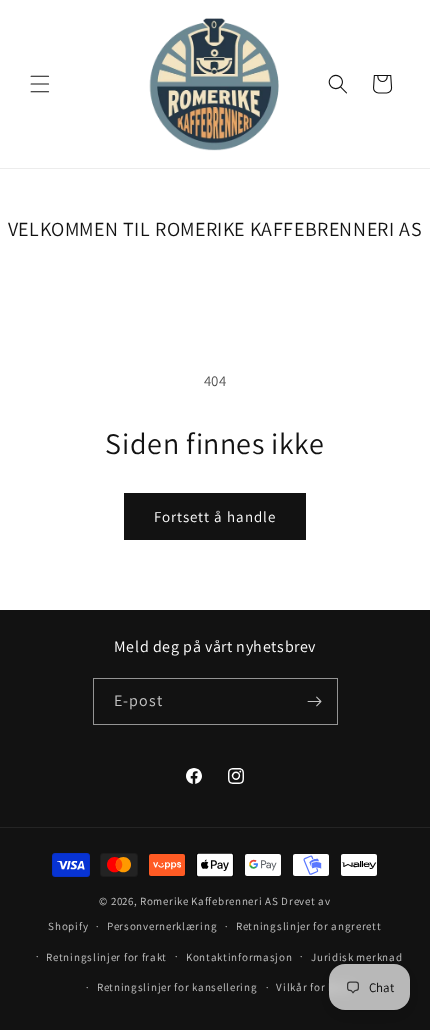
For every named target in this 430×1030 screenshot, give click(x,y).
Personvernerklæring (162, 926)
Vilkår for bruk (314, 987)
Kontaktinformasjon (239, 957)
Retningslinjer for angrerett (309, 926)
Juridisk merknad (356, 957)
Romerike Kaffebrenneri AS (209, 901)
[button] (40, 84)
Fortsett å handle (215, 516)
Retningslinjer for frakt (106, 957)
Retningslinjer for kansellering (177, 987)
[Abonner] (315, 701)
